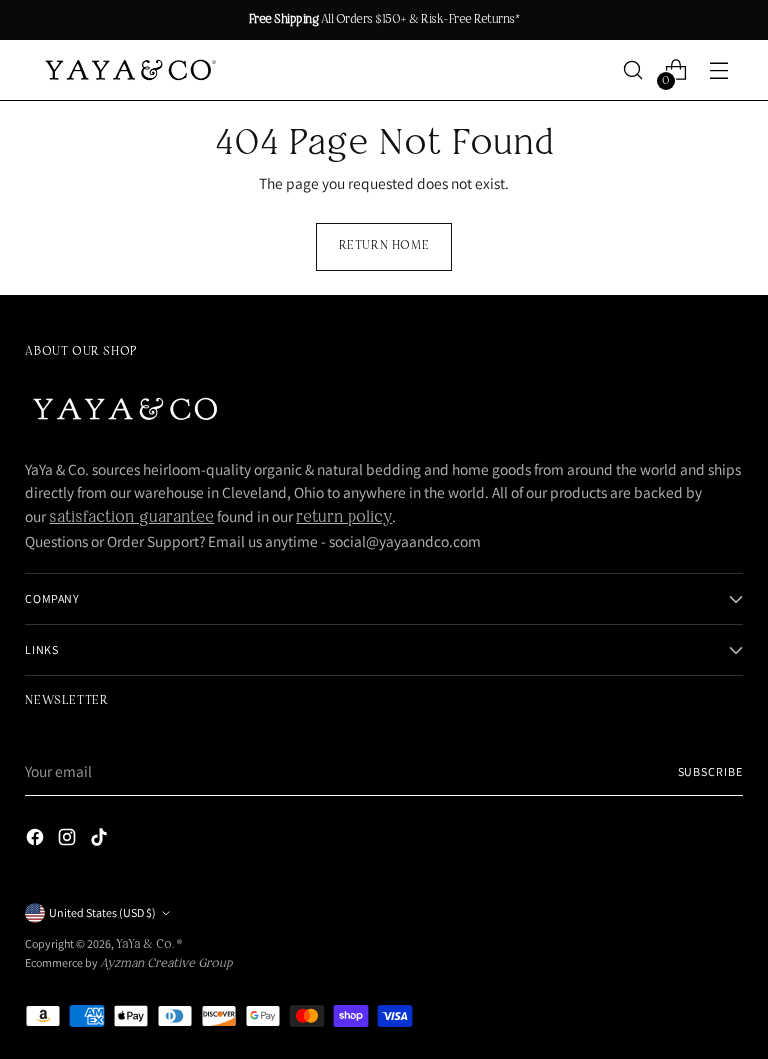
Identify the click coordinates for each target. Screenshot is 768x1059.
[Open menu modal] (719, 70)
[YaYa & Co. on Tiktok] (101, 841)
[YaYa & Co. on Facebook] (37, 841)
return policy (344, 518)
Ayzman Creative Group (166, 964)
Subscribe (710, 771)
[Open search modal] (633, 70)
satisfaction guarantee (131, 518)
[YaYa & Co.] (128, 70)
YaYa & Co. (146, 945)
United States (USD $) (102, 912)
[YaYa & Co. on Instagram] (69, 841)
